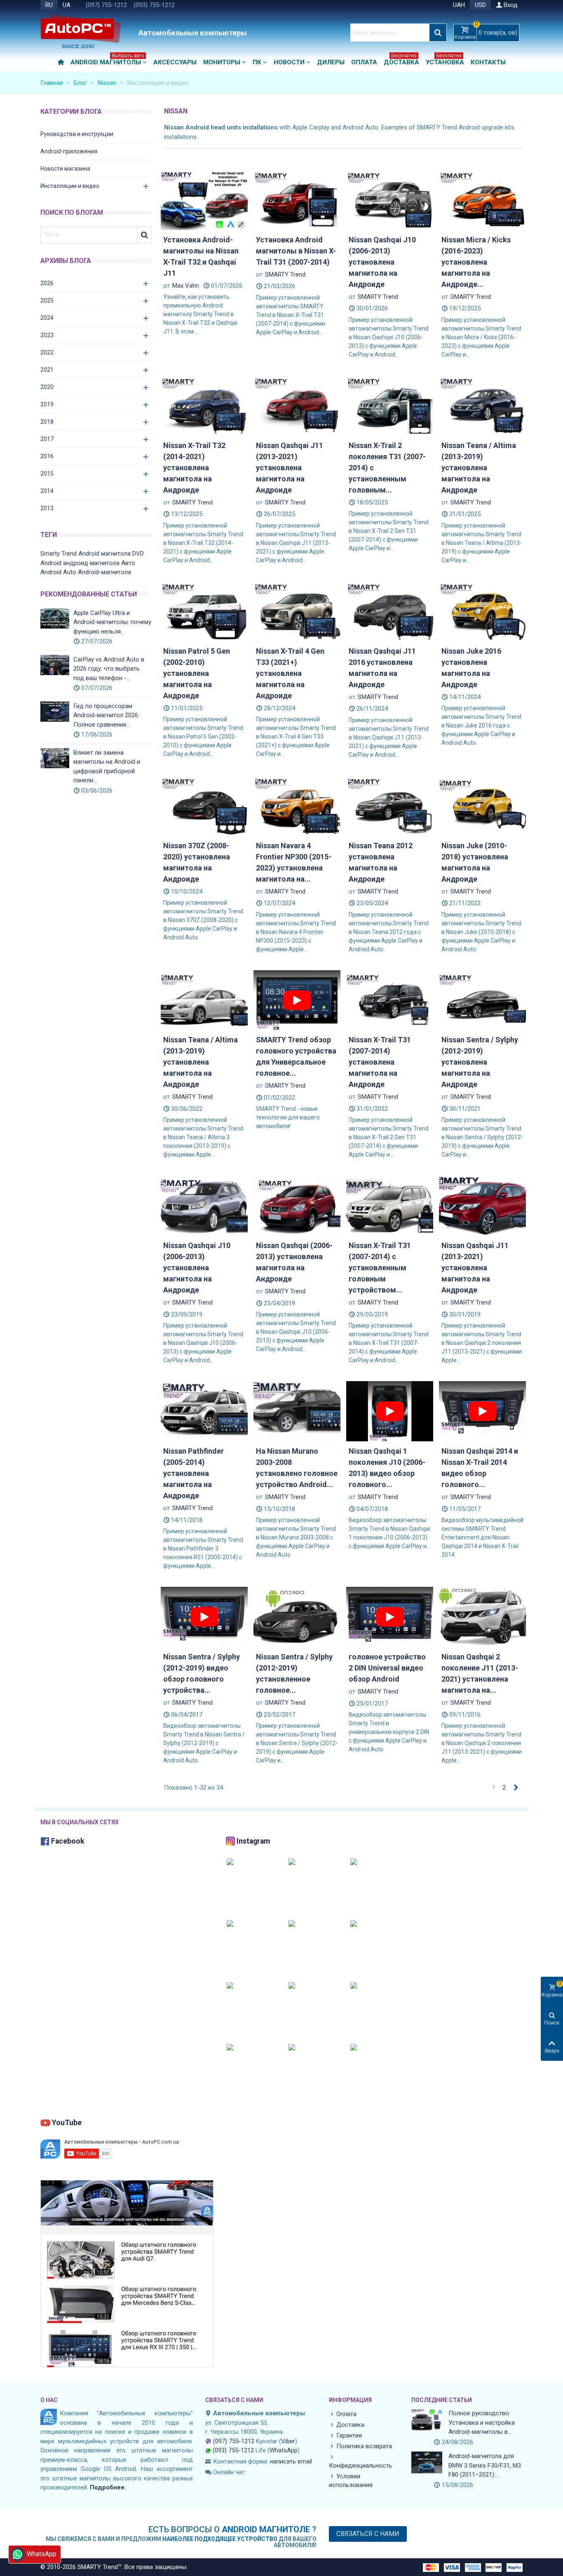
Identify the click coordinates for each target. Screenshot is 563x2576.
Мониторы (222, 62)
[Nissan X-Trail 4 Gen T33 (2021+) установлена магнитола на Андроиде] (297, 611)
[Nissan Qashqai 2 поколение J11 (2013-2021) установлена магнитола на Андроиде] (482, 1616)
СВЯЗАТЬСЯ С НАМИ (234, 2400)
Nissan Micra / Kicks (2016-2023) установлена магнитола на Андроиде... (476, 262)
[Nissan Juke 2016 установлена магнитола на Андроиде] (482, 611)
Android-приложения (69, 151)
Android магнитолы (107, 60)
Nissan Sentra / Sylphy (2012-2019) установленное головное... (294, 1673)
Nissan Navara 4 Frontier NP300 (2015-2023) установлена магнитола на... (294, 862)
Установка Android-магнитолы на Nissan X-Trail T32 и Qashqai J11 (201, 256)
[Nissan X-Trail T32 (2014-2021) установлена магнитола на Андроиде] (204, 405)
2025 (47, 300)
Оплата (364, 62)
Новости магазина (65, 169)
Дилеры (331, 62)
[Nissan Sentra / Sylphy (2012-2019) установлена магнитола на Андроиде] (482, 999)
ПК (257, 62)
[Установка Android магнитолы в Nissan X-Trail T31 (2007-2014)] (297, 199)
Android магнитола (104, 554)
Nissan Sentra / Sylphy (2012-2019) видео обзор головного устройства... (202, 1673)
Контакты (488, 62)
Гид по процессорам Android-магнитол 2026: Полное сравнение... (106, 715)
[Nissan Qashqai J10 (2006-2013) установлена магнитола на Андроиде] (390, 199)
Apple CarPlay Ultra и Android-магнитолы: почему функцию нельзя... (112, 622)
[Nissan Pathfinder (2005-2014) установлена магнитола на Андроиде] (204, 1411)
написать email (291, 2461)
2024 (47, 318)
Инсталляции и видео (70, 186)
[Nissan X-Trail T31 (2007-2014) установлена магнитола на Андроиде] (390, 999)
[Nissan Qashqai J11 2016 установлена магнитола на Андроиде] (390, 611)
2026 (47, 283)
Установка (445, 60)
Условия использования (351, 2481)
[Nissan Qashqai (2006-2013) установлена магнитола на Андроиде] (297, 1205)
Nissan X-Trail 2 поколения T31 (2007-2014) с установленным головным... (387, 468)
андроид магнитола (91, 563)
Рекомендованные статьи (89, 594)
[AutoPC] (88, 33)
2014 (47, 491)
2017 (47, 439)
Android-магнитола (104, 572)
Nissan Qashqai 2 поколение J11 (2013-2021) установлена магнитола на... (480, 1673)
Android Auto (58, 572)
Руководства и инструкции (77, 134)
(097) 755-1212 (106, 5)
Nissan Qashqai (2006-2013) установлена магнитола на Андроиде (294, 1262)
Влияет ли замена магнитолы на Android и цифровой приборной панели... (107, 767)
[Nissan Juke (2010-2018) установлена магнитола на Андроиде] (482, 805)
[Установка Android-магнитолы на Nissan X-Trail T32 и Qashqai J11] (204, 199)
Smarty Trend (59, 554)
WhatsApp (284, 2450)
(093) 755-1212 (154, 5)
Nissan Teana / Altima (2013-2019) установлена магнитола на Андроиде (479, 468)
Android (51, 563)
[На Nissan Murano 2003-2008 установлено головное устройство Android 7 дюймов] (297, 1411)
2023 (47, 335)
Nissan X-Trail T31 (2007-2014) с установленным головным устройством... (380, 1268)
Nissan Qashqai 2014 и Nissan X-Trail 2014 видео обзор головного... (480, 1468)
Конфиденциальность (360, 2466)
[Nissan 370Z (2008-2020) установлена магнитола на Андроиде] (204, 805)
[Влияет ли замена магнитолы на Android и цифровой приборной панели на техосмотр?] (55, 758)
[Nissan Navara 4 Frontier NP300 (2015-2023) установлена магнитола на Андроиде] (297, 805)
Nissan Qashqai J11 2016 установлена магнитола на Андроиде (382, 668)
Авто (128, 563)
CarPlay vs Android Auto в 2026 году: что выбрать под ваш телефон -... (109, 669)
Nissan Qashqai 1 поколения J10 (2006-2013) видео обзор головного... (387, 1468)
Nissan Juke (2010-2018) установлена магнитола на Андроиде (475, 862)
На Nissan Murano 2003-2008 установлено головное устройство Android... (297, 1468)
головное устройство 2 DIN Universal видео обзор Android (387, 1668)
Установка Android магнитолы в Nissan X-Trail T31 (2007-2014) (296, 251)
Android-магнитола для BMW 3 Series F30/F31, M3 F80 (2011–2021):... (485, 2465)
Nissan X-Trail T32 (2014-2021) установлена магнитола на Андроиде (194, 468)
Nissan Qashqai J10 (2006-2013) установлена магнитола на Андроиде (382, 262)
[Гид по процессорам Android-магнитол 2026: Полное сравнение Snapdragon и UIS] (55, 712)
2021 (47, 370)
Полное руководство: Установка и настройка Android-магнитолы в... (482, 2422)
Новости (289, 62)
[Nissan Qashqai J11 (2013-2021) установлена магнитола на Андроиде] (297, 405)
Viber (288, 2441)
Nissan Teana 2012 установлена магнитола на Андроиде (381, 862)
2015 (47, 474)
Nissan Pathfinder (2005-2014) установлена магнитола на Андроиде (194, 1473)
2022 (47, 352)
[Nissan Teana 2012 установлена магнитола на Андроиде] (390, 805)
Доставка (401, 60)
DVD (138, 554)
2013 (47, 508)
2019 (47, 404)
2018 (47, 422)
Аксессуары (175, 62)
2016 (47, 456)
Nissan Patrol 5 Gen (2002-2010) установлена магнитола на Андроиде (197, 673)
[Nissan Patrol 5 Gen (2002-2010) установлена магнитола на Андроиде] (204, 611)
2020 (47, 387)
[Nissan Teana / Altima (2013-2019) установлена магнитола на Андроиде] (482, 405)
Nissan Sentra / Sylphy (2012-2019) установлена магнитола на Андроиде (480, 1062)
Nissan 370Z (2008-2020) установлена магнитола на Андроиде (197, 862)
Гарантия (349, 2435)
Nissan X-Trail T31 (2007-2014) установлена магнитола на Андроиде (380, 1062)
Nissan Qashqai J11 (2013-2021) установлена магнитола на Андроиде (290, 468)
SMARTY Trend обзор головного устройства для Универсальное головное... (296, 1056)
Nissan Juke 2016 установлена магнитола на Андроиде (471, 668)
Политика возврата (364, 2446)
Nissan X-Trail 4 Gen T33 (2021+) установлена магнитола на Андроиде (290, 673)
